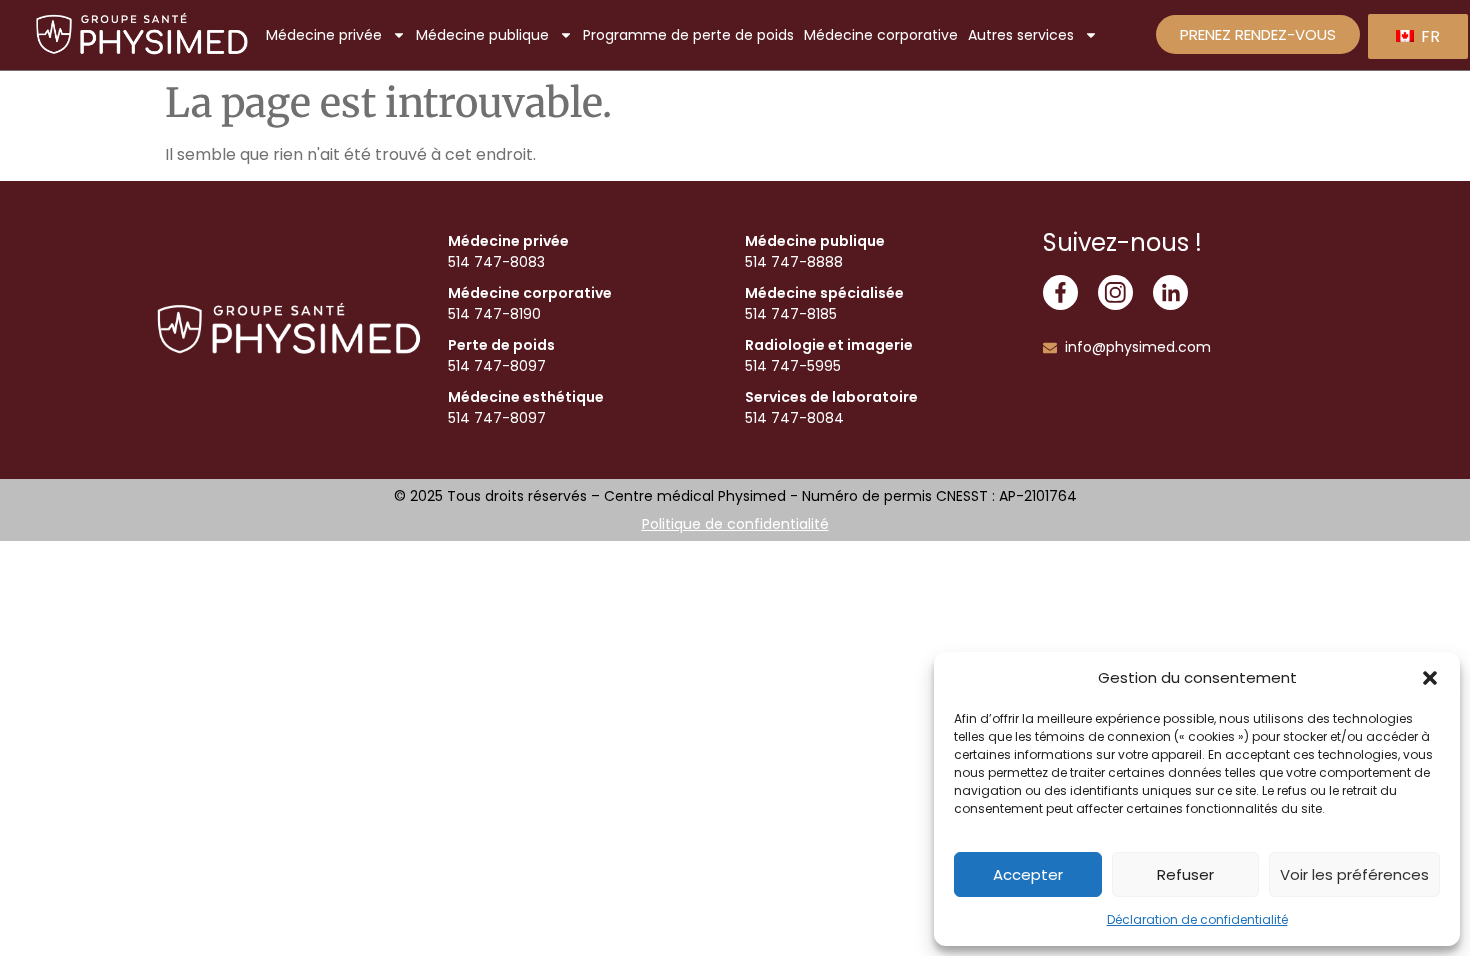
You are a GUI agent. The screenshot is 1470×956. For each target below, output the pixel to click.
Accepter (1028, 874)
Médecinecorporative (881, 35)
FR (1428, 36)
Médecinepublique (482, 35)
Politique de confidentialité (735, 524)
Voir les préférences (1354, 874)
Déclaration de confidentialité (1197, 919)
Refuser (1185, 874)
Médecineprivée (324, 35)
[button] (1430, 678)
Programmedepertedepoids (688, 35)
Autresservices (1021, 35)
